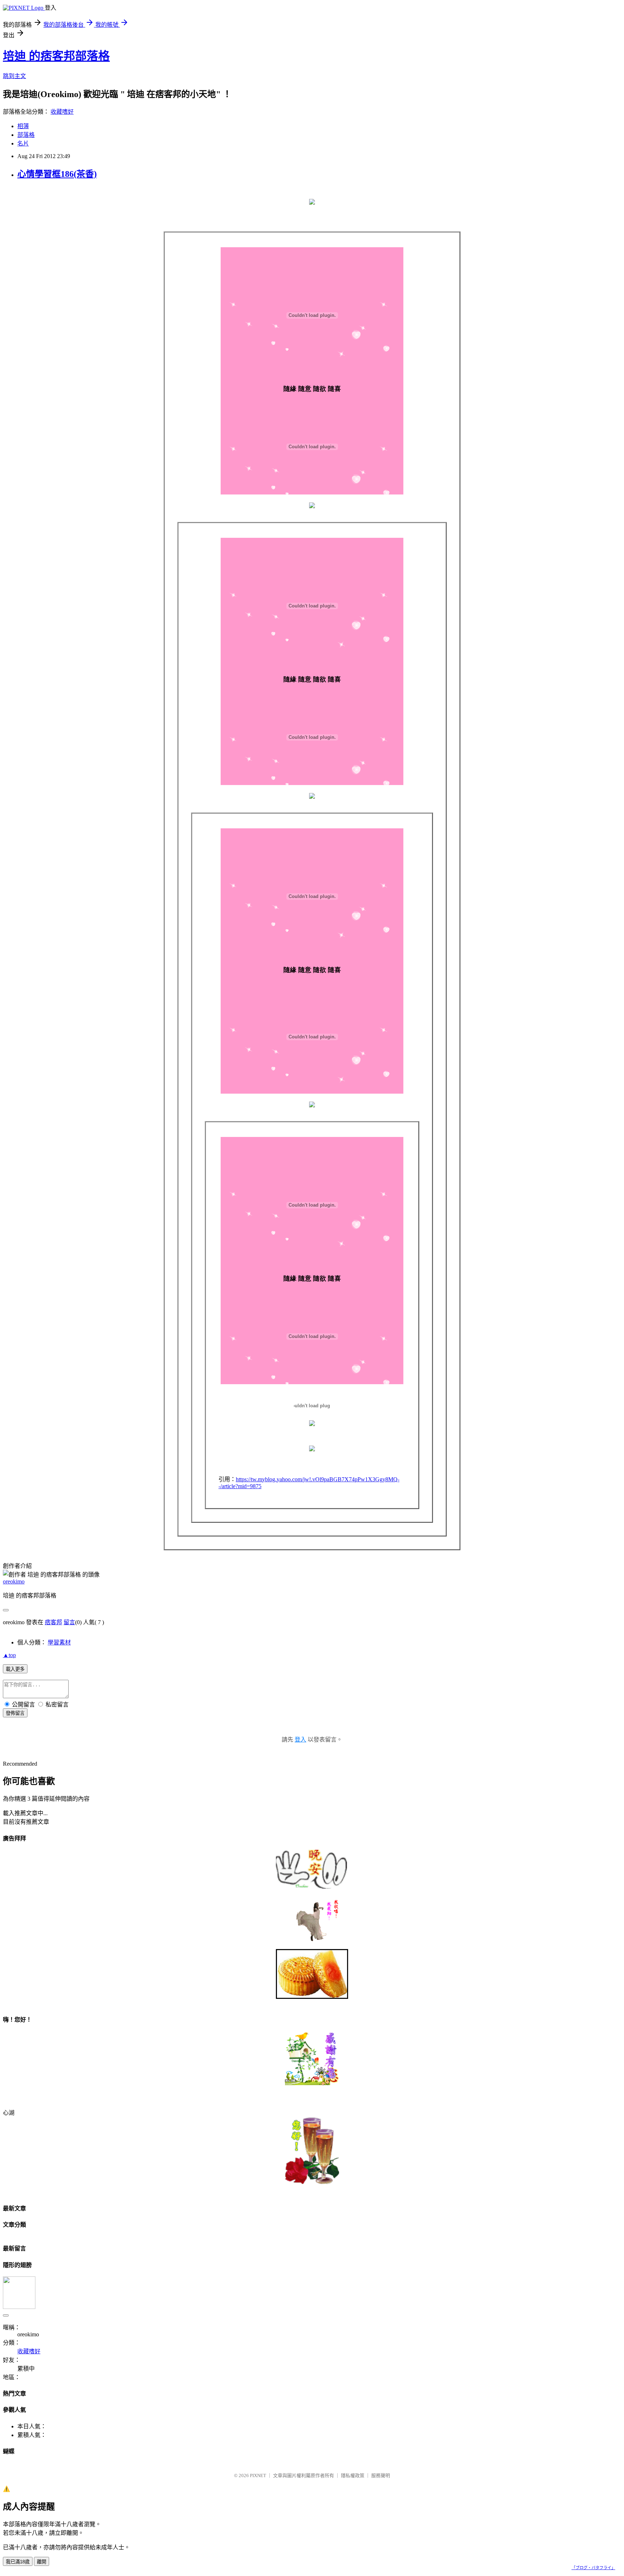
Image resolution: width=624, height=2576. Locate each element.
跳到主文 (14, 76)
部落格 (26, 135)
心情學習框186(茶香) (57, 174)
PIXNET (258, 2475)
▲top (9, 1655)
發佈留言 (15, 1713)
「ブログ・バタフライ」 (593, 2568)
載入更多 (15, 1669)
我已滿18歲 (18, 2562)
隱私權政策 (353, 2475)
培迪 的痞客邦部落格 (56, 56)
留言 (69, 1622)
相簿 (23, 126)
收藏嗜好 (62, 112)
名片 (23, 143)
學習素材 (59, 1642)
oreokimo (14, 1581)
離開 (42, 2562)
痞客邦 (53, 1622)
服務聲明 (381, 2475)
